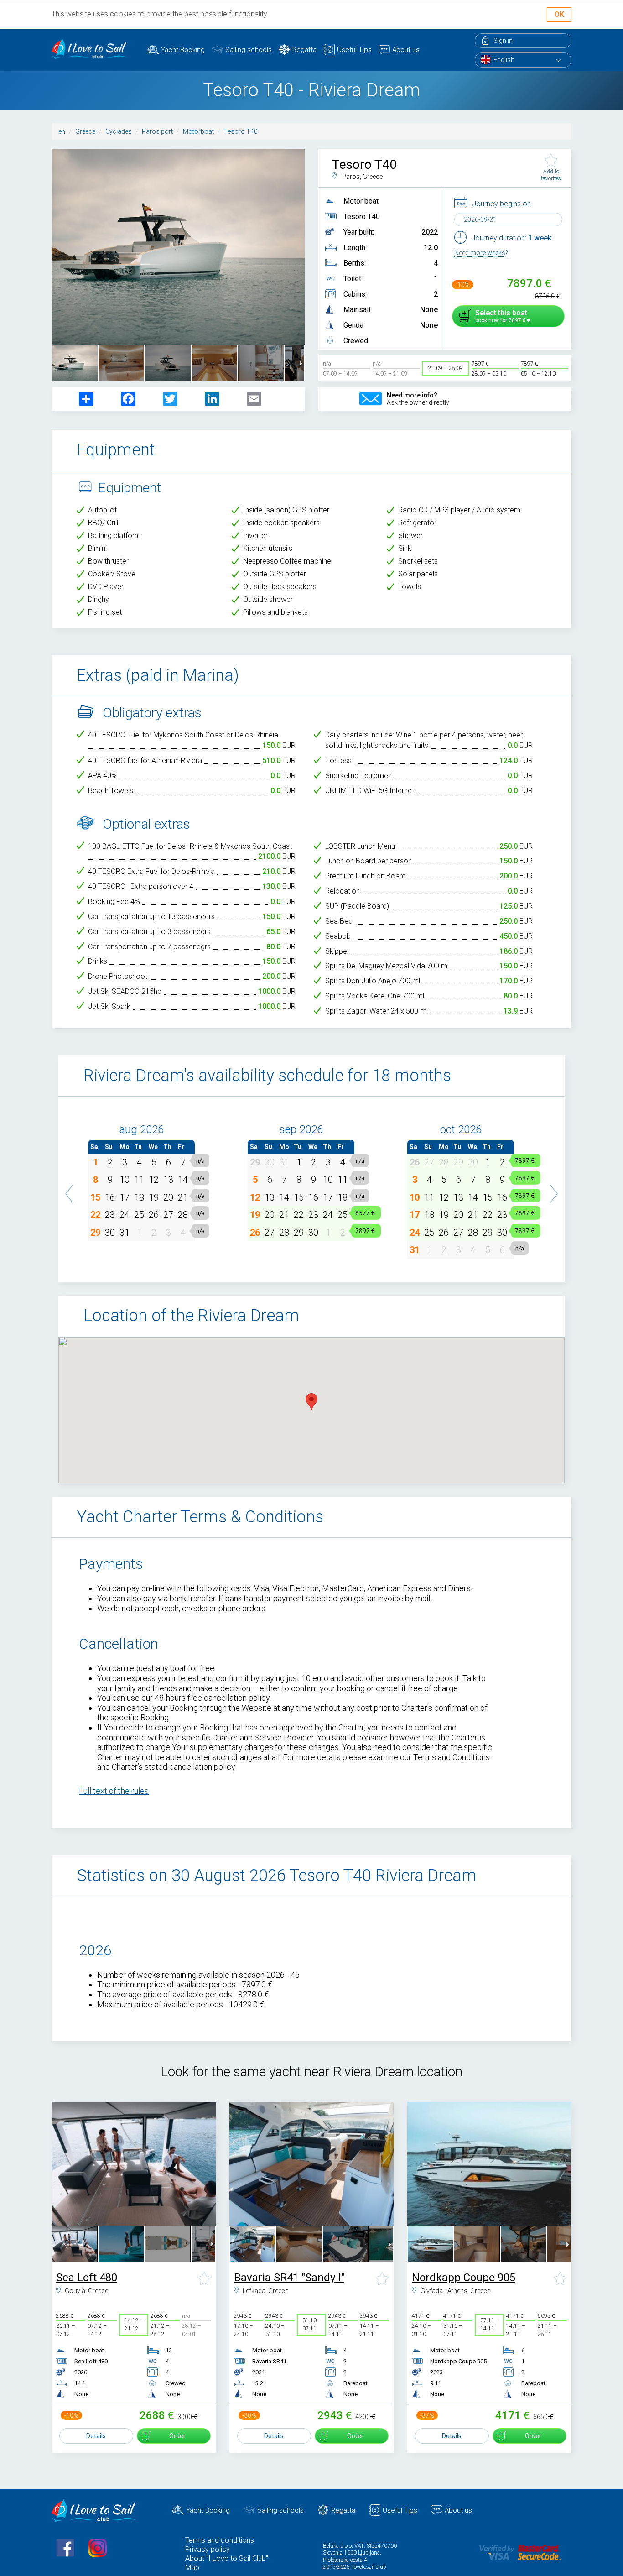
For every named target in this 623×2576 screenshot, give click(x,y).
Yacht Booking (183, 50)
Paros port (157, 131)
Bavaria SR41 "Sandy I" (289, 2278)
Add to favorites (551, 175)
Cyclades (119, 131)
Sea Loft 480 (87, 2278)
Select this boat (501, 316)
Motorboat (198, 131)
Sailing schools (249, 50)
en (62, 131)
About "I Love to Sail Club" (227, 2558)
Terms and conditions (220, 2540)
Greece (85, 131)
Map (192, 2568)
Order (177, 2436)
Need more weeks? (481, 253)
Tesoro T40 (241, 131)
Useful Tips (354, 50)
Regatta (304, 50)
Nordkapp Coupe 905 (464, 2278)
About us (406, 50)
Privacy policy (208, 2549)
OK (559, 14)
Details (96, 2436)
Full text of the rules (114, 1791)
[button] (70, 1189)
